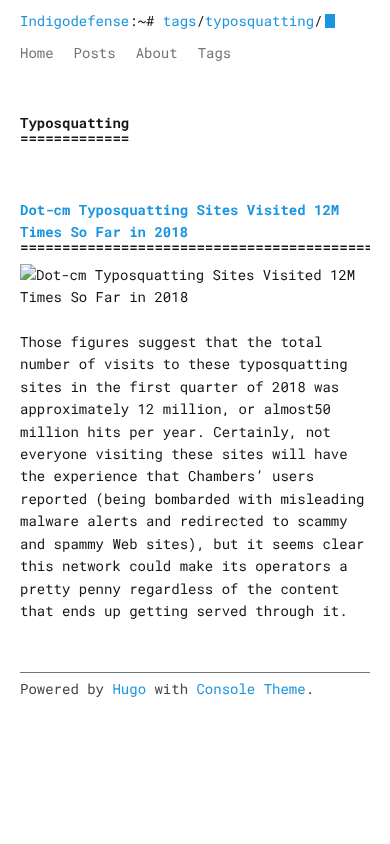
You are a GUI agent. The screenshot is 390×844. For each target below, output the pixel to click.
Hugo (129, 688)
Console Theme (250, 688)
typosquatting (259, 20)
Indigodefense (74, 20)
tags (180, 20)
